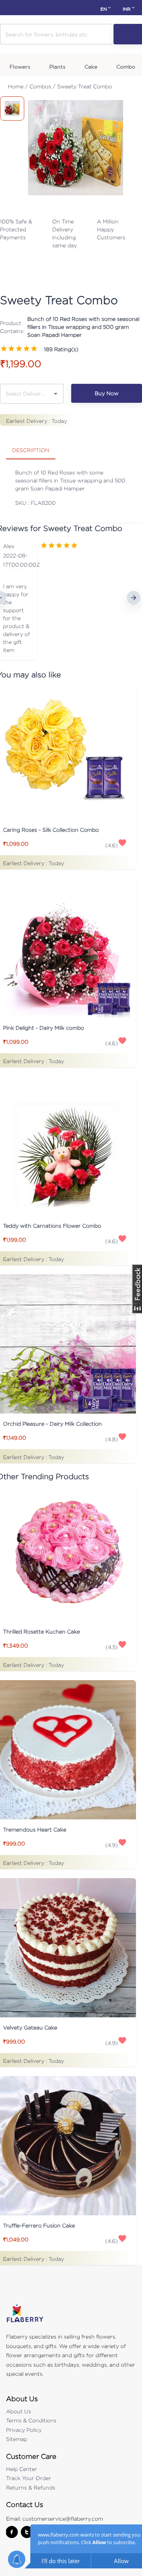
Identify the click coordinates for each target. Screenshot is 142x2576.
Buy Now (107, 393)
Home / (18, 86)
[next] (134, 598)
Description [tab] (31, 450)
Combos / (42, 86)
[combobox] (26, 393)
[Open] (56, 394)
